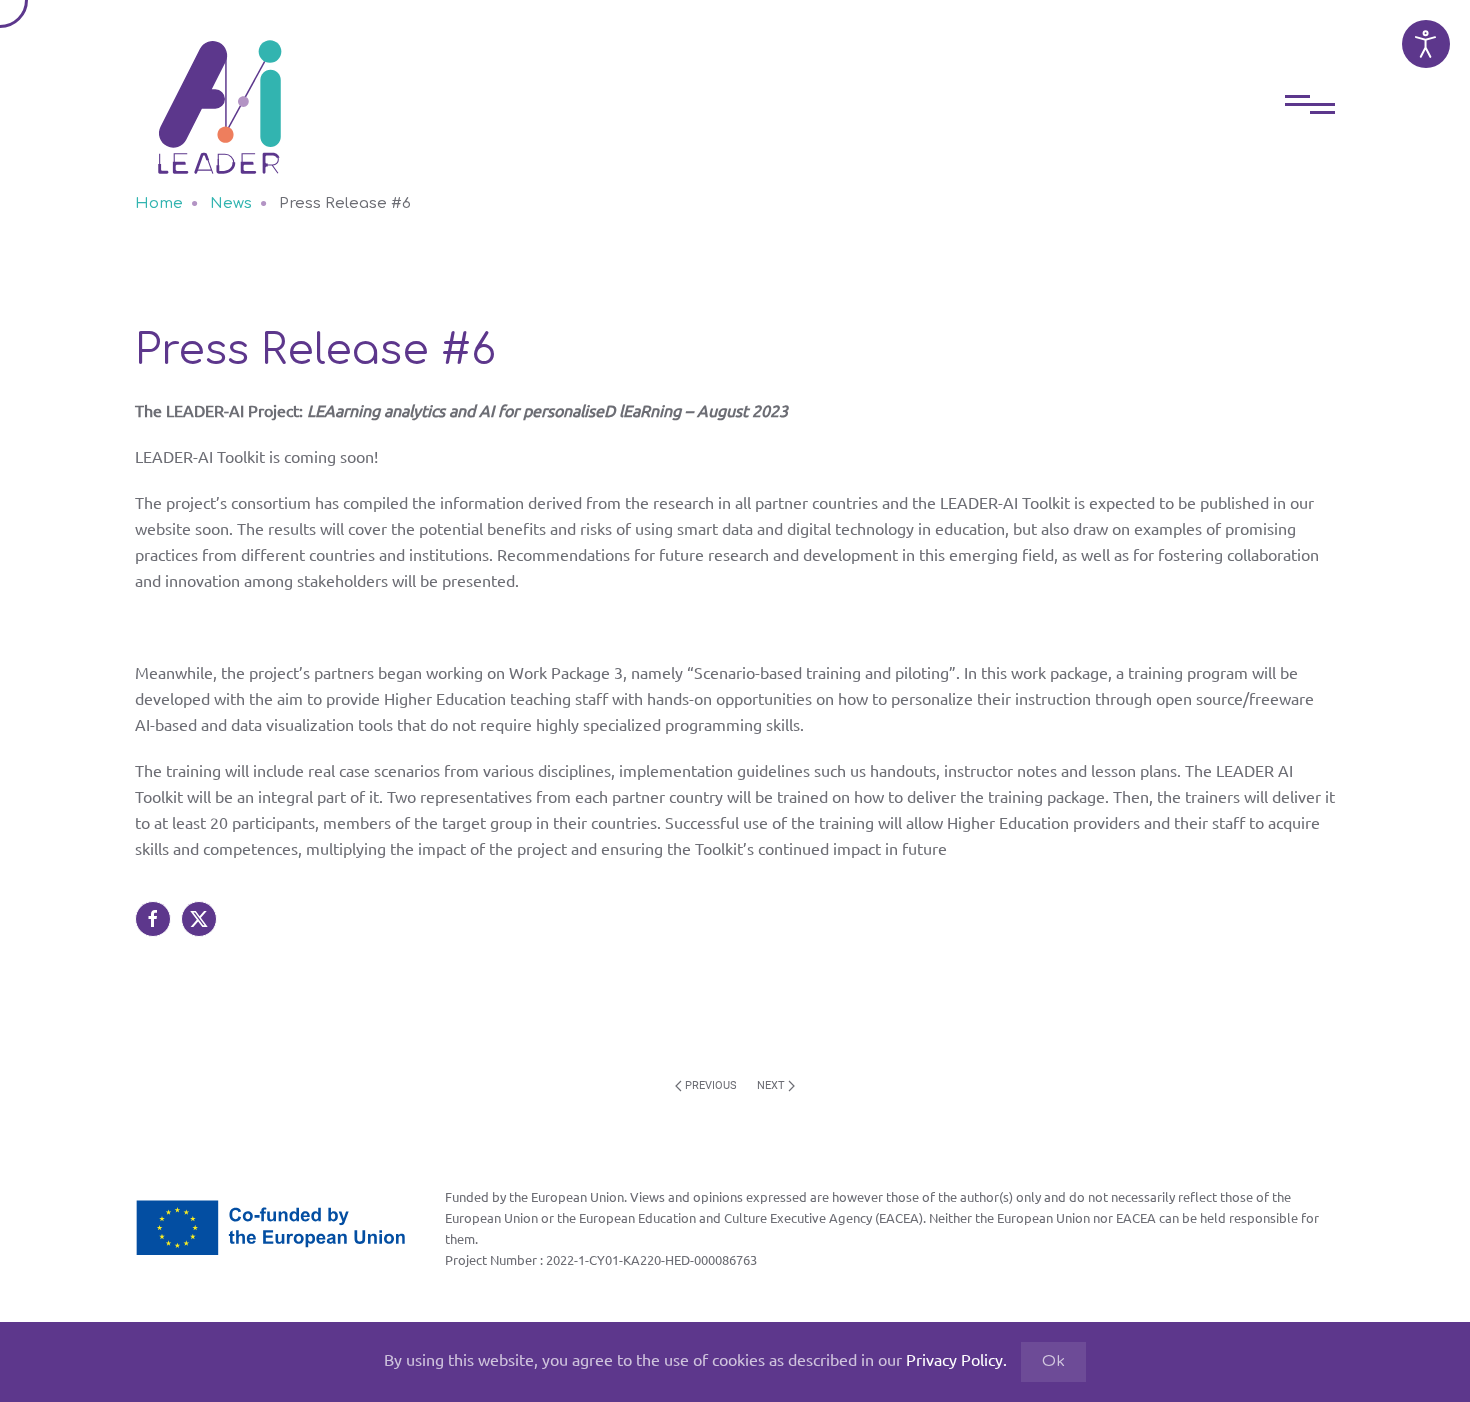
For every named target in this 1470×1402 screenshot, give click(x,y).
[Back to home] (220, 92)
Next (771, 1085)
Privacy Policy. (956, 1359)
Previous (711, 1085)
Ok (1053, 1361)
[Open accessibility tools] (1426, 44)
